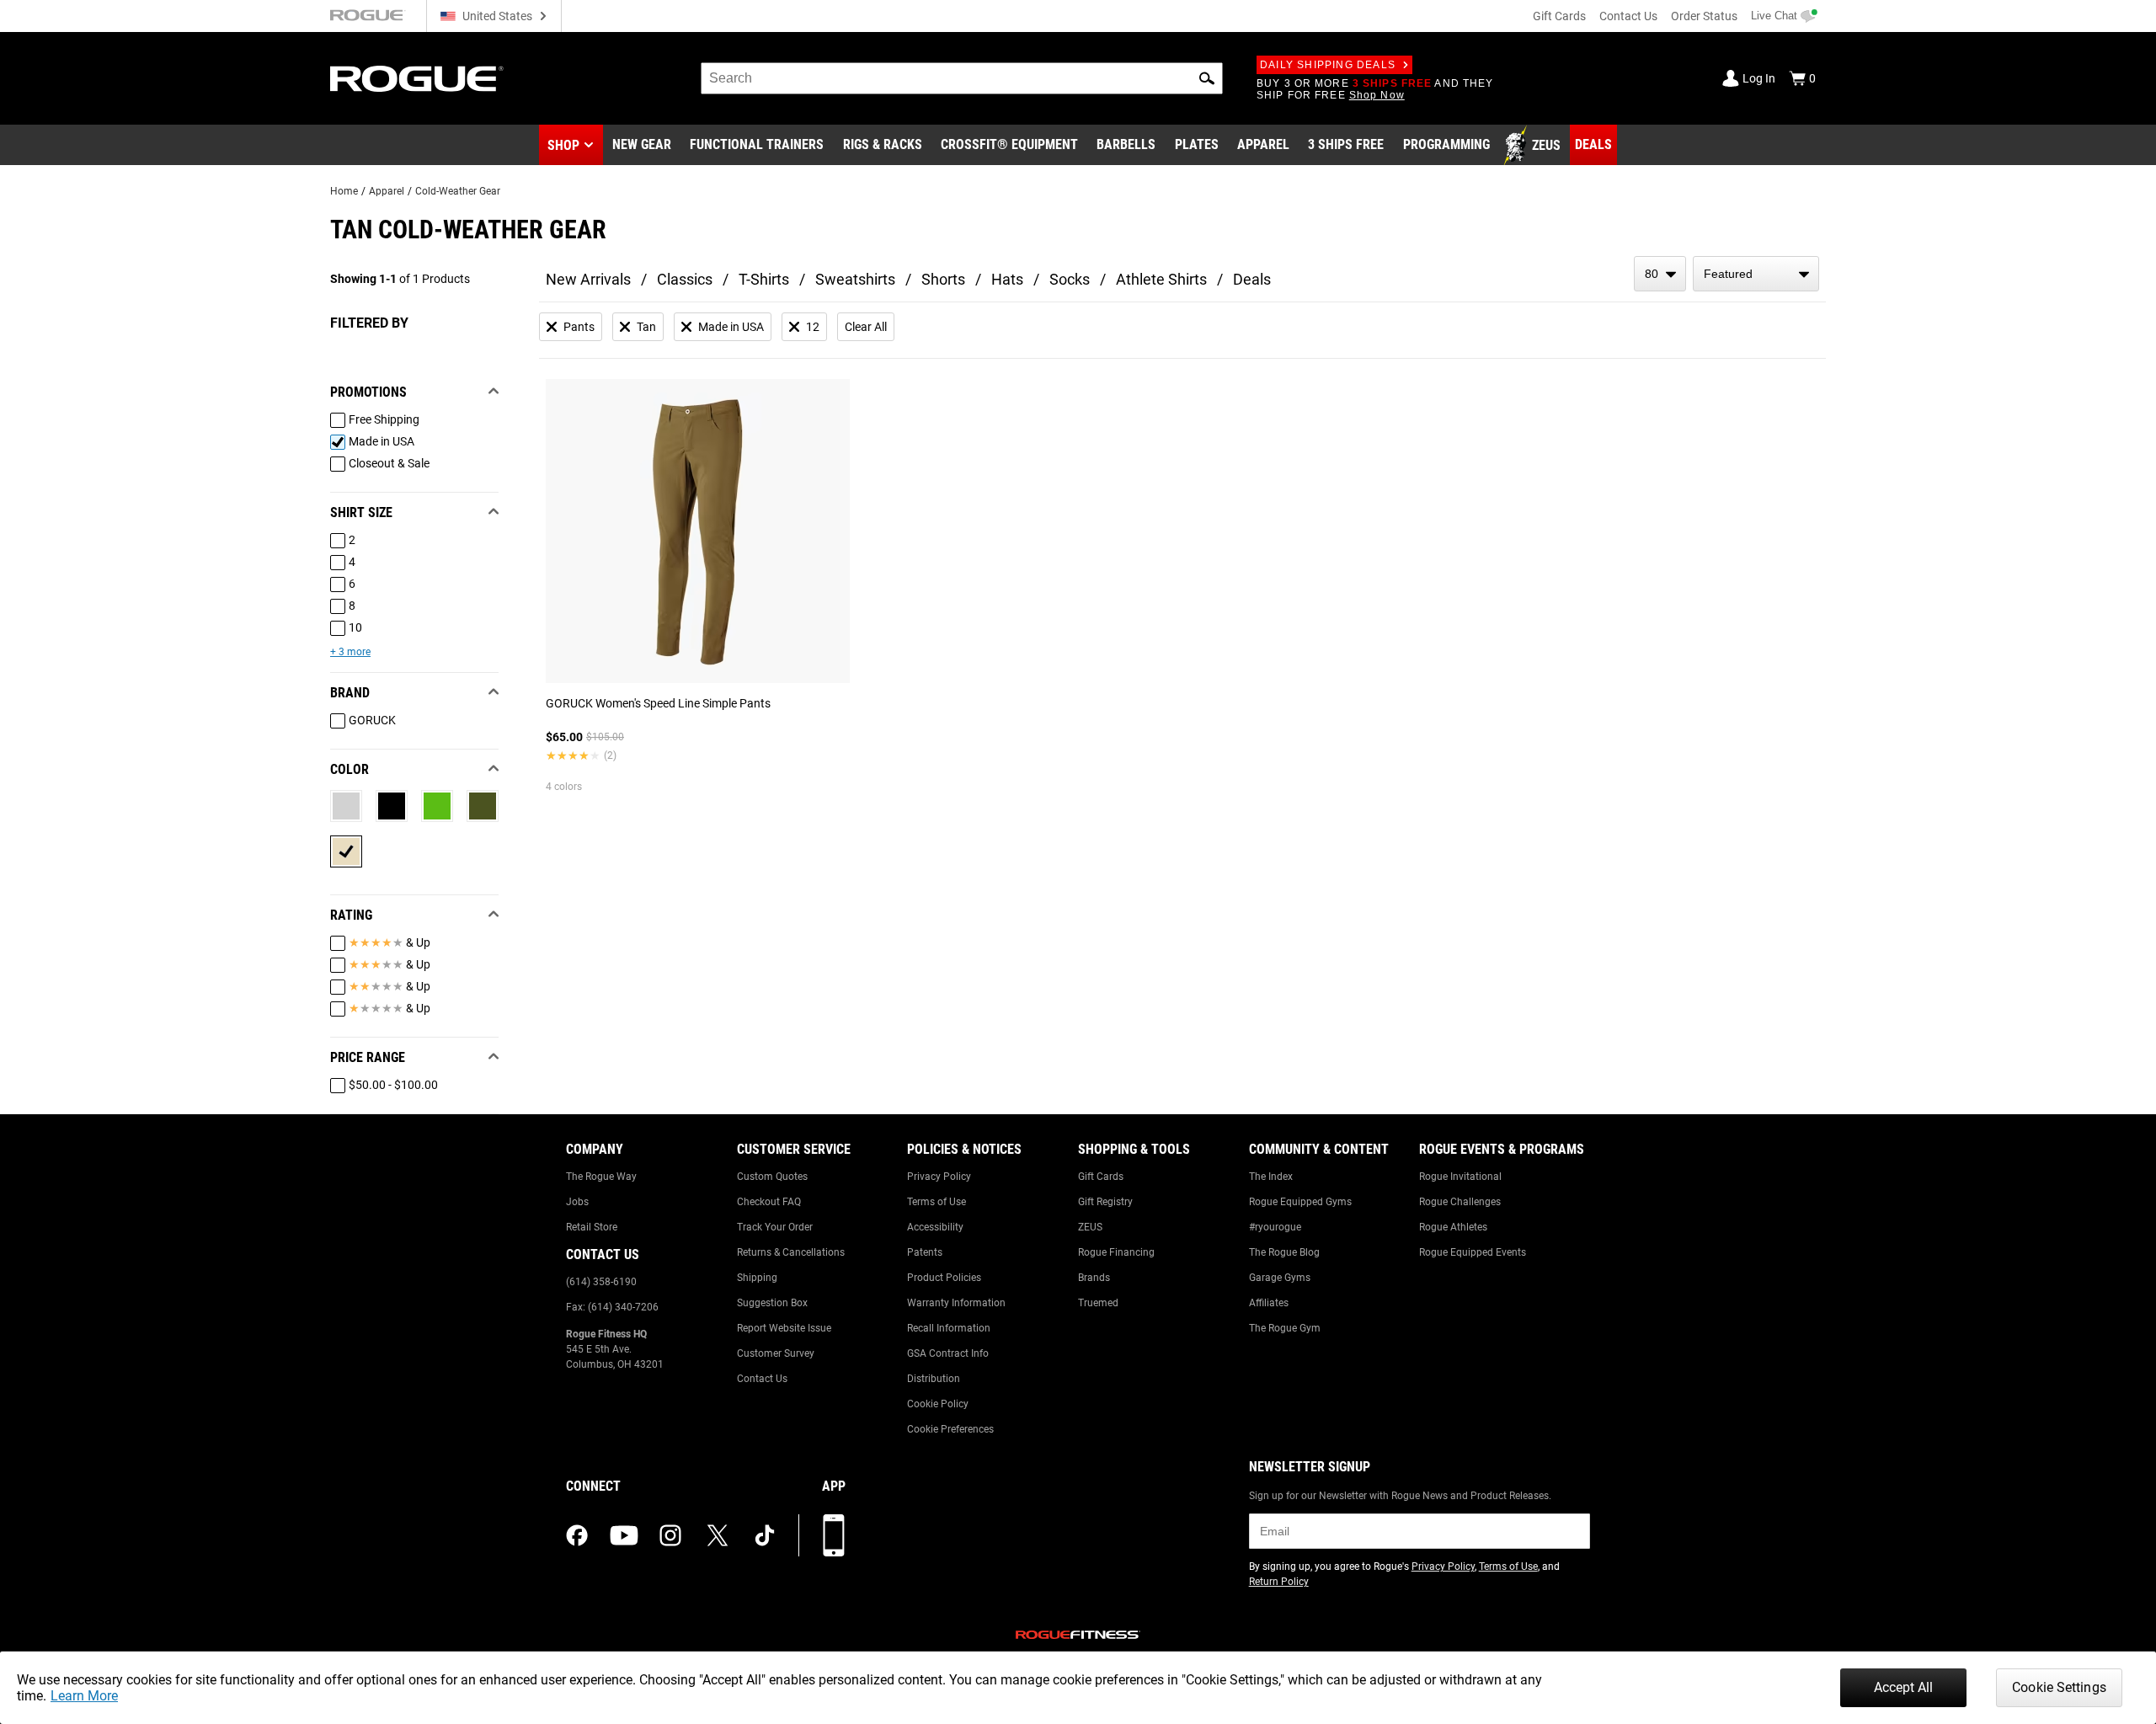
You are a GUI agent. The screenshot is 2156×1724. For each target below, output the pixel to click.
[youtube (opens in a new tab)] (624, 1535)
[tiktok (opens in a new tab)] (765, 1535)
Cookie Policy (938, 1404)
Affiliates (1269, 1303)
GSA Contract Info (948, 1353)
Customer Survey (776, 1353)
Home (344, 191)
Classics (685, 279)
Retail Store (592, 1227)
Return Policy (1279, 1582)
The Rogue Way (601, 1177)
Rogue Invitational (1460, 1177)
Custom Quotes (772, 1177)
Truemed (1098, 1303)
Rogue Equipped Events (1473, 1252)
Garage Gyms (1280, 1278)
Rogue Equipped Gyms (1300, 1202)
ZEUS (1090, 1227)
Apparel (387, 191)
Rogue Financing (1116, 1252)
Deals (1252, 279)
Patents (925, 1252)
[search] (962, 78)
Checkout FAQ (769, 1202)
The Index (1271, 1177)
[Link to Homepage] (417, 79)
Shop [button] (563, 145)
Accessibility (935, 1227)
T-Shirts (764, 279)
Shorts (943, 279)
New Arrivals (588, 279)
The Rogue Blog (1284, 1252)
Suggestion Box (772, 1303)
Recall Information (949, 1328)
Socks (1070, 279)
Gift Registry (1105, 1202)
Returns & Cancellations (791, 1252)
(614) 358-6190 (601, 1282)
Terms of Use (937, 1202)
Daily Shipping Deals (1328, 65)
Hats (1007, 279)
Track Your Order (775, 1227)
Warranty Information (956, 1303)
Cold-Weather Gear (458, 191)
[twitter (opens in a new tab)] (718, 1535)
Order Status (1704, 16)
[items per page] (1660, 274)
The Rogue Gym (1285, 1328)
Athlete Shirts (1161, 279)
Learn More (84, 1696)
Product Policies (944, 1278)
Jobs (577, 1202)
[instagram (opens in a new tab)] (670, 1535)
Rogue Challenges (1460, 1202)
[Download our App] (834, 1535)
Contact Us (1628, 16)
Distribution (934, 1379)
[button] (1207, 78)
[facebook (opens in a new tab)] (577, 1535)
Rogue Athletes (1453, 1227)
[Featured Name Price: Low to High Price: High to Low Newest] (1756, 274)
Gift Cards (1559, 16)
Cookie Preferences (950, 1429)
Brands (1094, 1278)
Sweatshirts (855, 279)
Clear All (866, 327)
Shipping (757, 1278)
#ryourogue (1275, 1227)
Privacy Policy (939, 1177)
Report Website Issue (784, 1328)
